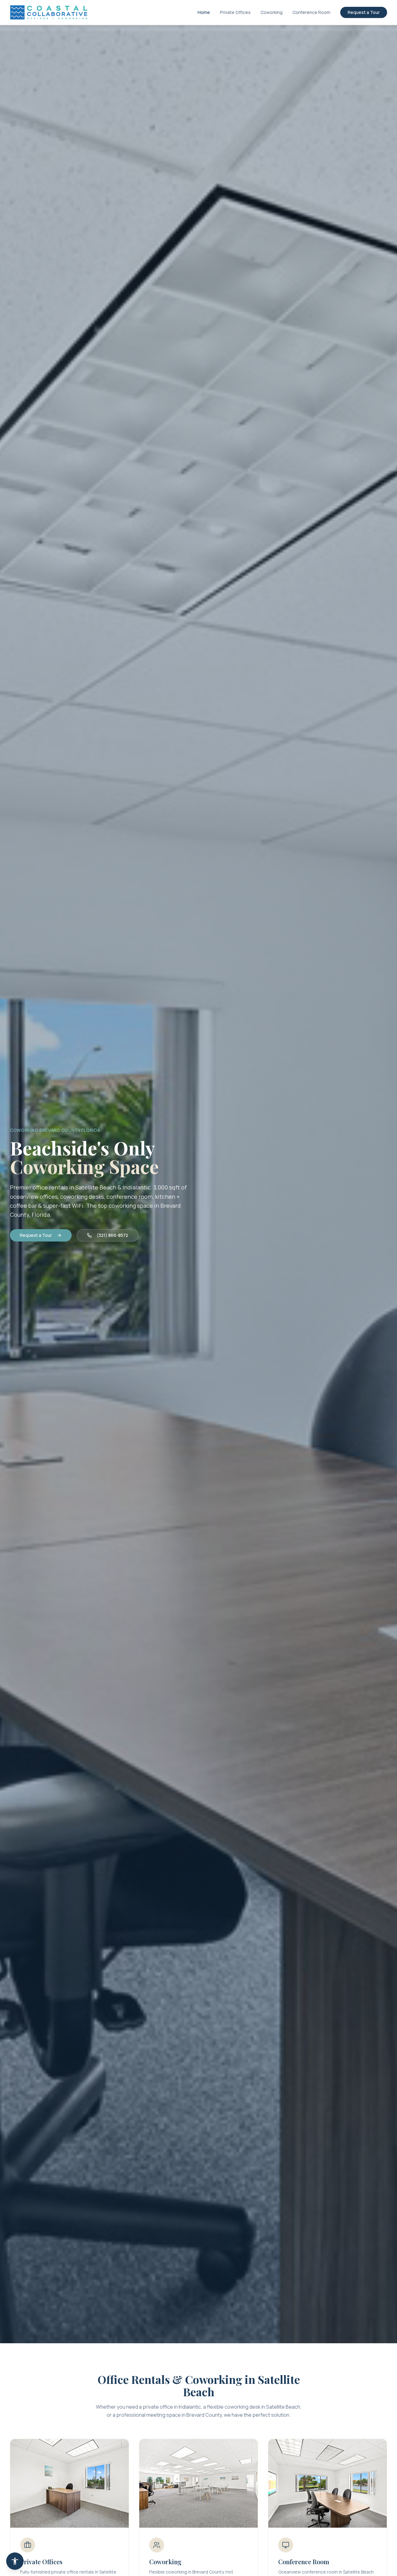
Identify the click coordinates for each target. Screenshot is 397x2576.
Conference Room (311, 12)
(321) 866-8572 (112, 1235)
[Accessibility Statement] (15, 2561)
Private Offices (235, 12)
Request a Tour (364, 12)
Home (204, 12)
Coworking (272, 12)
